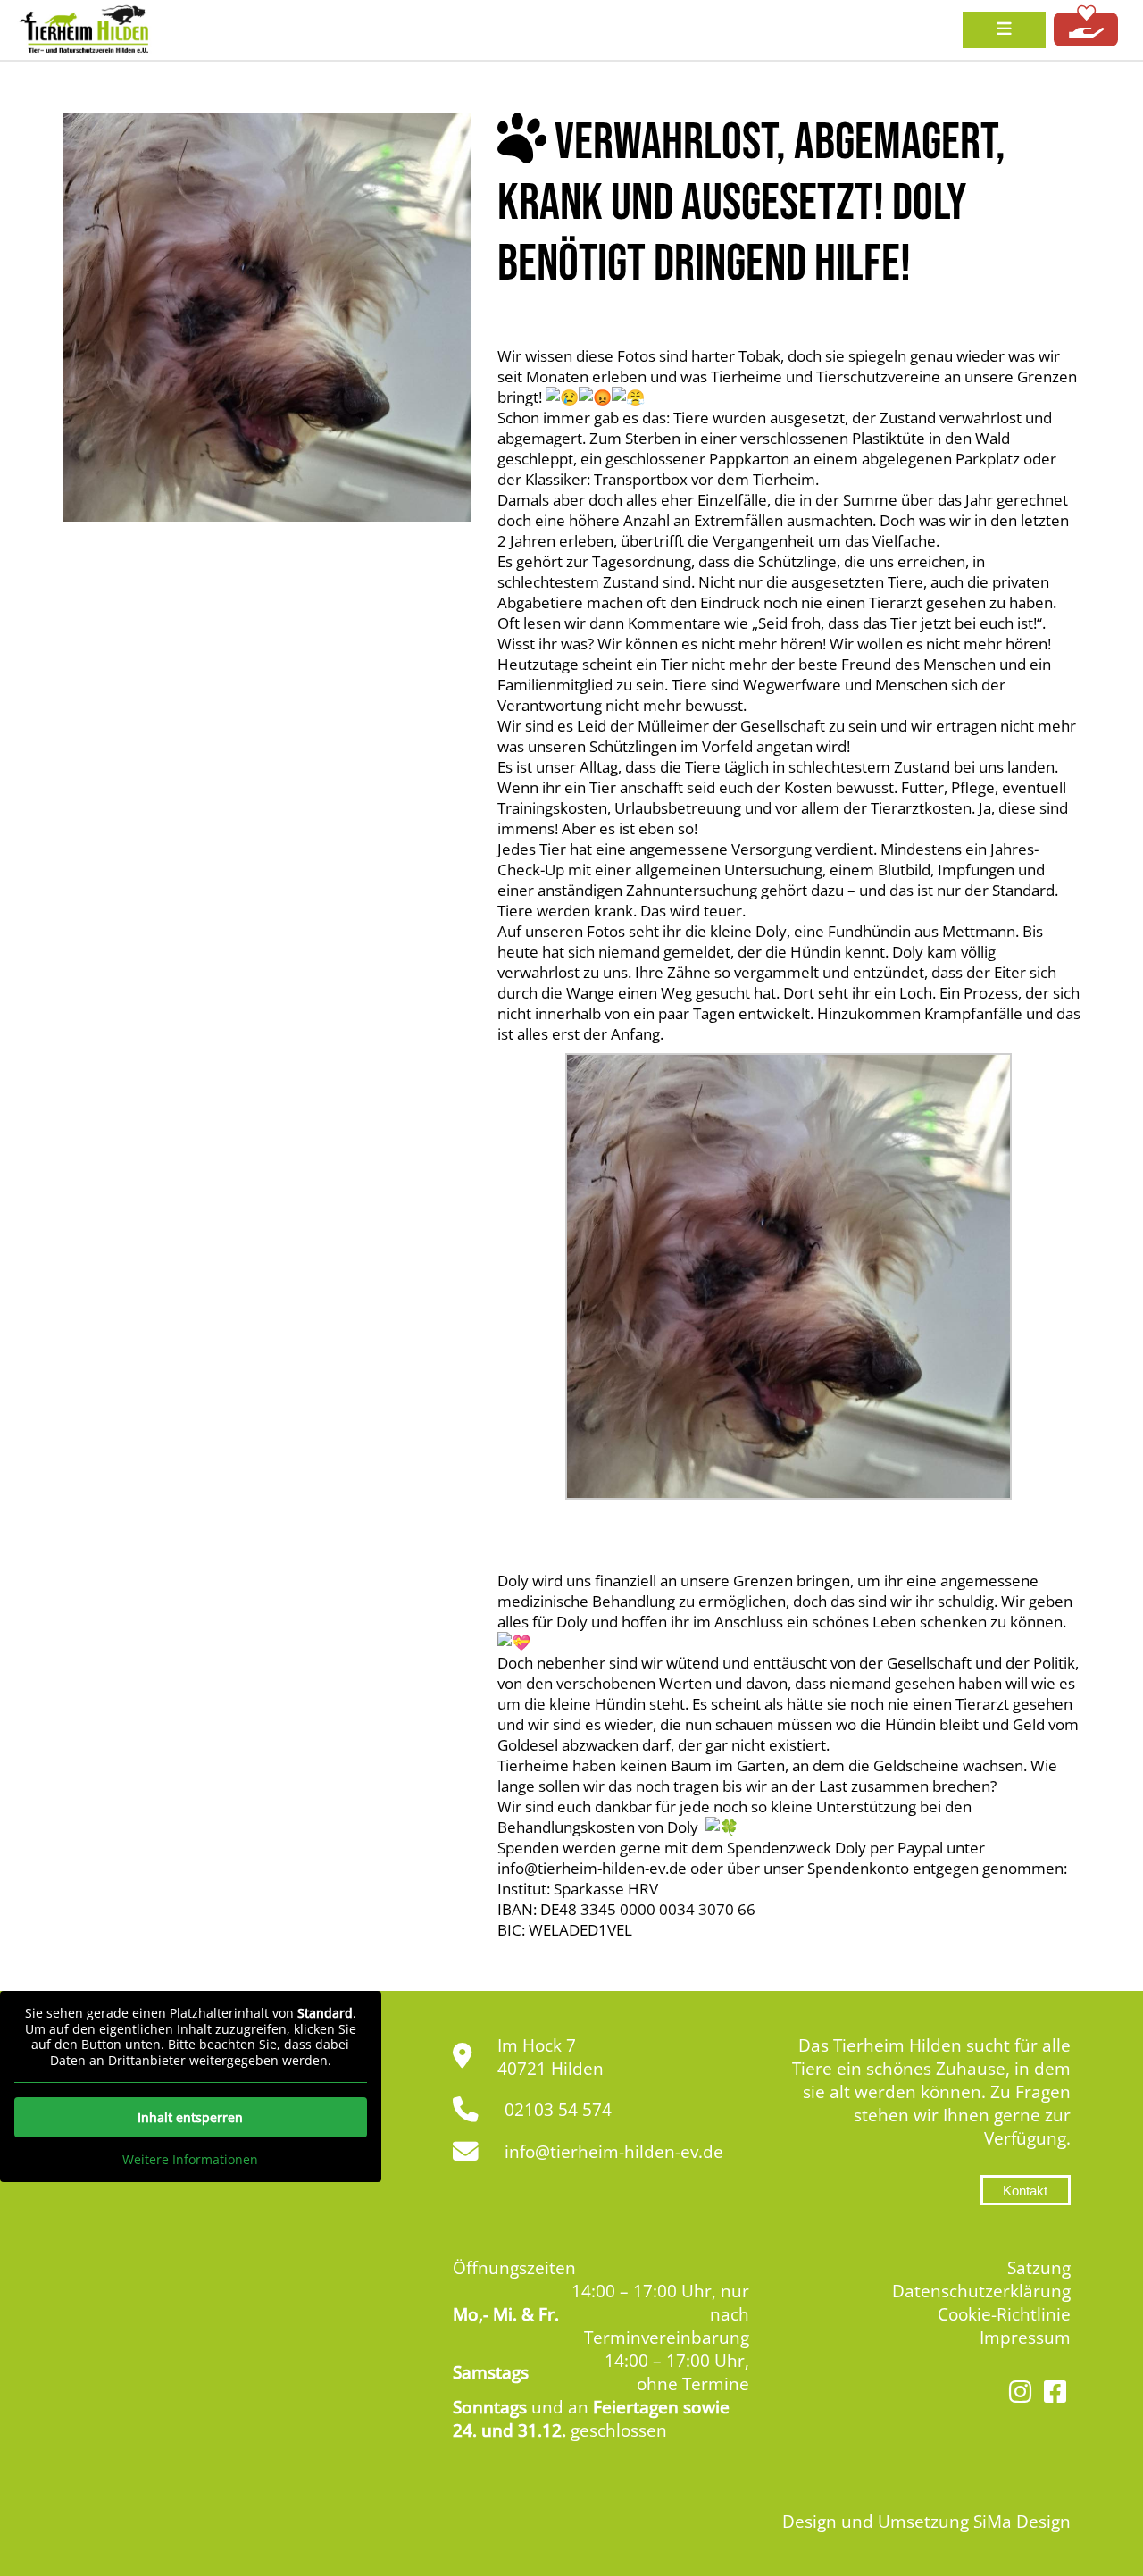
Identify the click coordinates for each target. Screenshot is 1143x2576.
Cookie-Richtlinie (1004, 2314)
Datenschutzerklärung (981, 2291)
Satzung (1039, 2268)
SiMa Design (1022, 2522)
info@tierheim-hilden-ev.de (614, 2152)
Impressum (1025, 2338)
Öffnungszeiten (514, 2268)
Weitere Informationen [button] (190, 2160)
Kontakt (1025, 2191)
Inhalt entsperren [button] (190, 2117)
